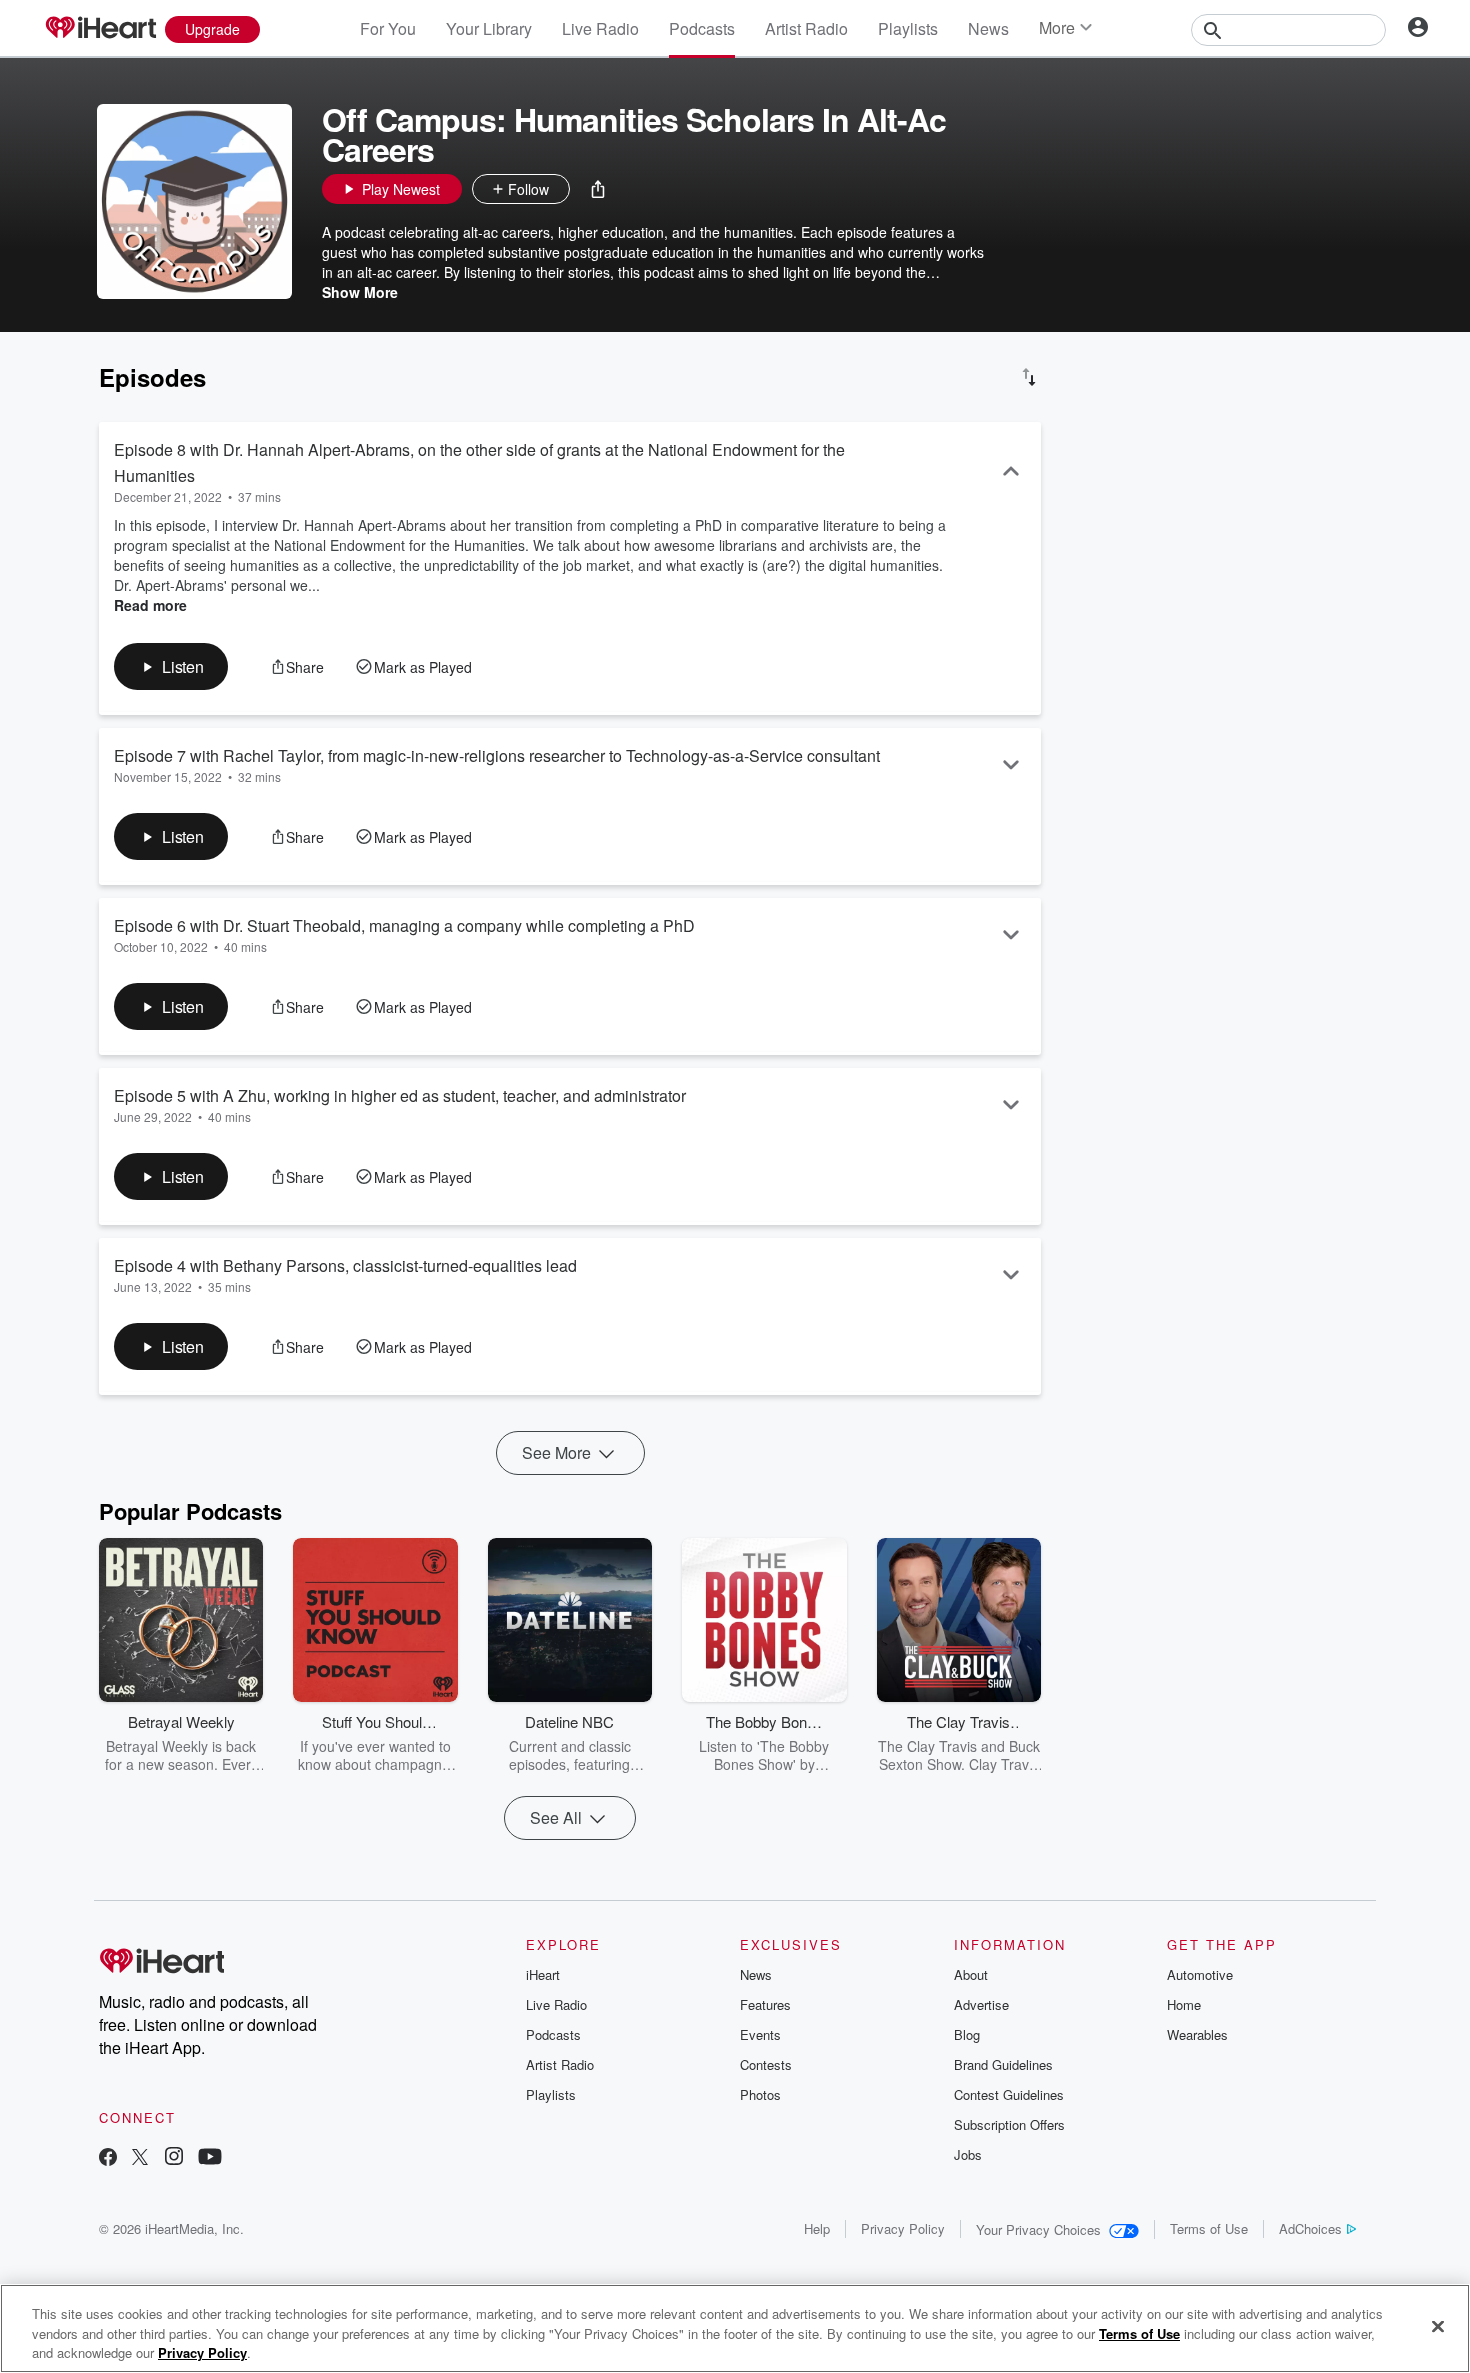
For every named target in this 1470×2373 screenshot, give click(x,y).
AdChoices (1310, 2228)
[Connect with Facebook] (108, 2158)
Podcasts (702, 28)
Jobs (968, 2154)
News (988, 28)
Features (765, 2004)
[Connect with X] (140, 2158)
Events (760, 2034)
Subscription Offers (1009, 2124)
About (971, 1974)
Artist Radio (806, 28)
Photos (760, 2094)
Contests (766, 2064)
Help (817, 2228)
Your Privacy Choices (1038, 2229)
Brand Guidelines (1003, 2064)
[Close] (1438, 2326)
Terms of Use (1209, 2228)
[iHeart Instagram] (174, 2158)
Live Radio (600, 28)
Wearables (1197, 2034)
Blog (967, 2034)
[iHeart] (100, 29)
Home (1184, 2004)
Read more (150, 605)
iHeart (543, 1974)
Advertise (981, 2004)
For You (388, 28)
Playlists (908, 28)
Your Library (489, 28)
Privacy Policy (903, 2228)
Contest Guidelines (1009, 2094)
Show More (360, 292)
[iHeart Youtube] (210, 2158)
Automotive (1200, 1974)
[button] (598, 189)
